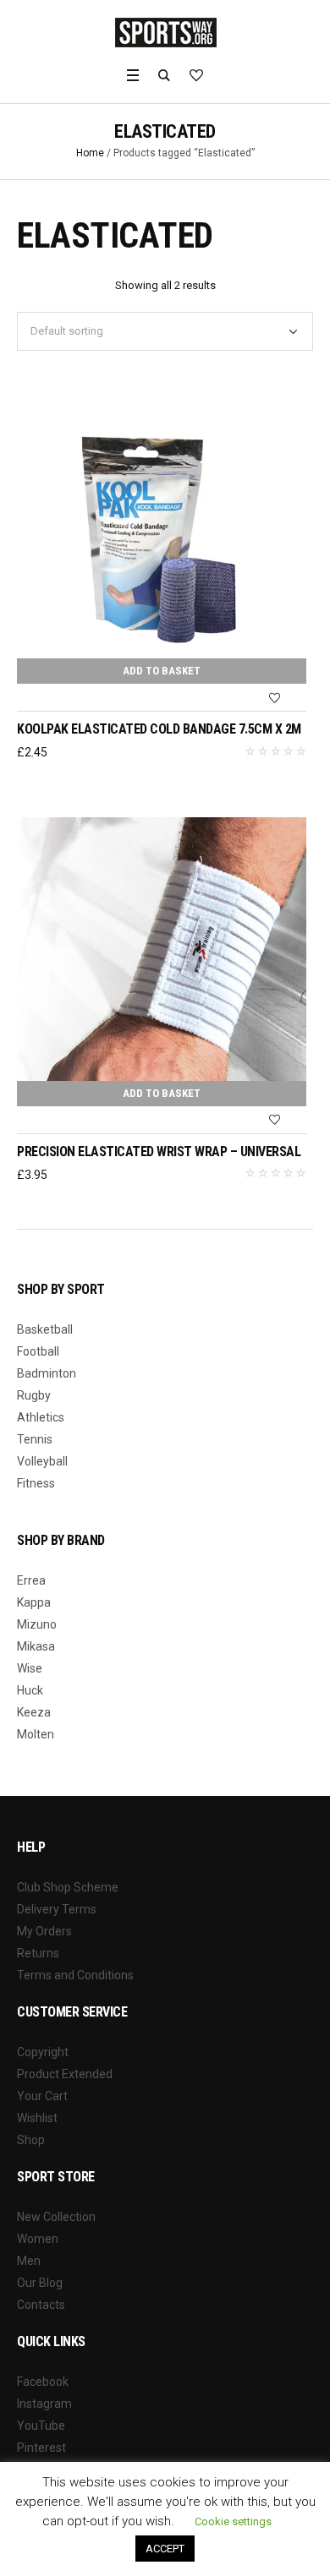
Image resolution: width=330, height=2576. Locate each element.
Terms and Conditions (75, 1975)
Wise (30, 1668)
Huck (30, 1690)
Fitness (36, 1483)
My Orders (44, 1931)
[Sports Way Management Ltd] (165, 32)
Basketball (45, 1329)
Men (29, 2261)
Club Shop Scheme (68, 1887)
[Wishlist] (275, 698)
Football (38, 1351)
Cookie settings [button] (233, 2521)
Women (38, 2239)
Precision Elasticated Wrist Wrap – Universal (159, 1152)
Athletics (41, 1417)
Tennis (35, 1439)
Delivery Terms (57, 1909)
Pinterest (41, 2448)
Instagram (44, 2404)
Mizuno (37, 1624)
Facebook (43, 2382)
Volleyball (42, 1461)
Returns (38, 1953)
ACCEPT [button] (165, 2549)
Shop (31, 2140)
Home (90, 153)
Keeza (34, 1712)
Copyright (43, 2052)
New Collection (56, 2217)
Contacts (41, 2305)
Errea (31, 1580)
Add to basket (162, 671)
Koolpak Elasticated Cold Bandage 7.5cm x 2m (159, 729)
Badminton (47, 1373)
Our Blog (40, 2283)
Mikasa (36, 1646)
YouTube (41, 2426)
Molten (36, 1734)
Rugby (34, 1395)
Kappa (34, 1602)
